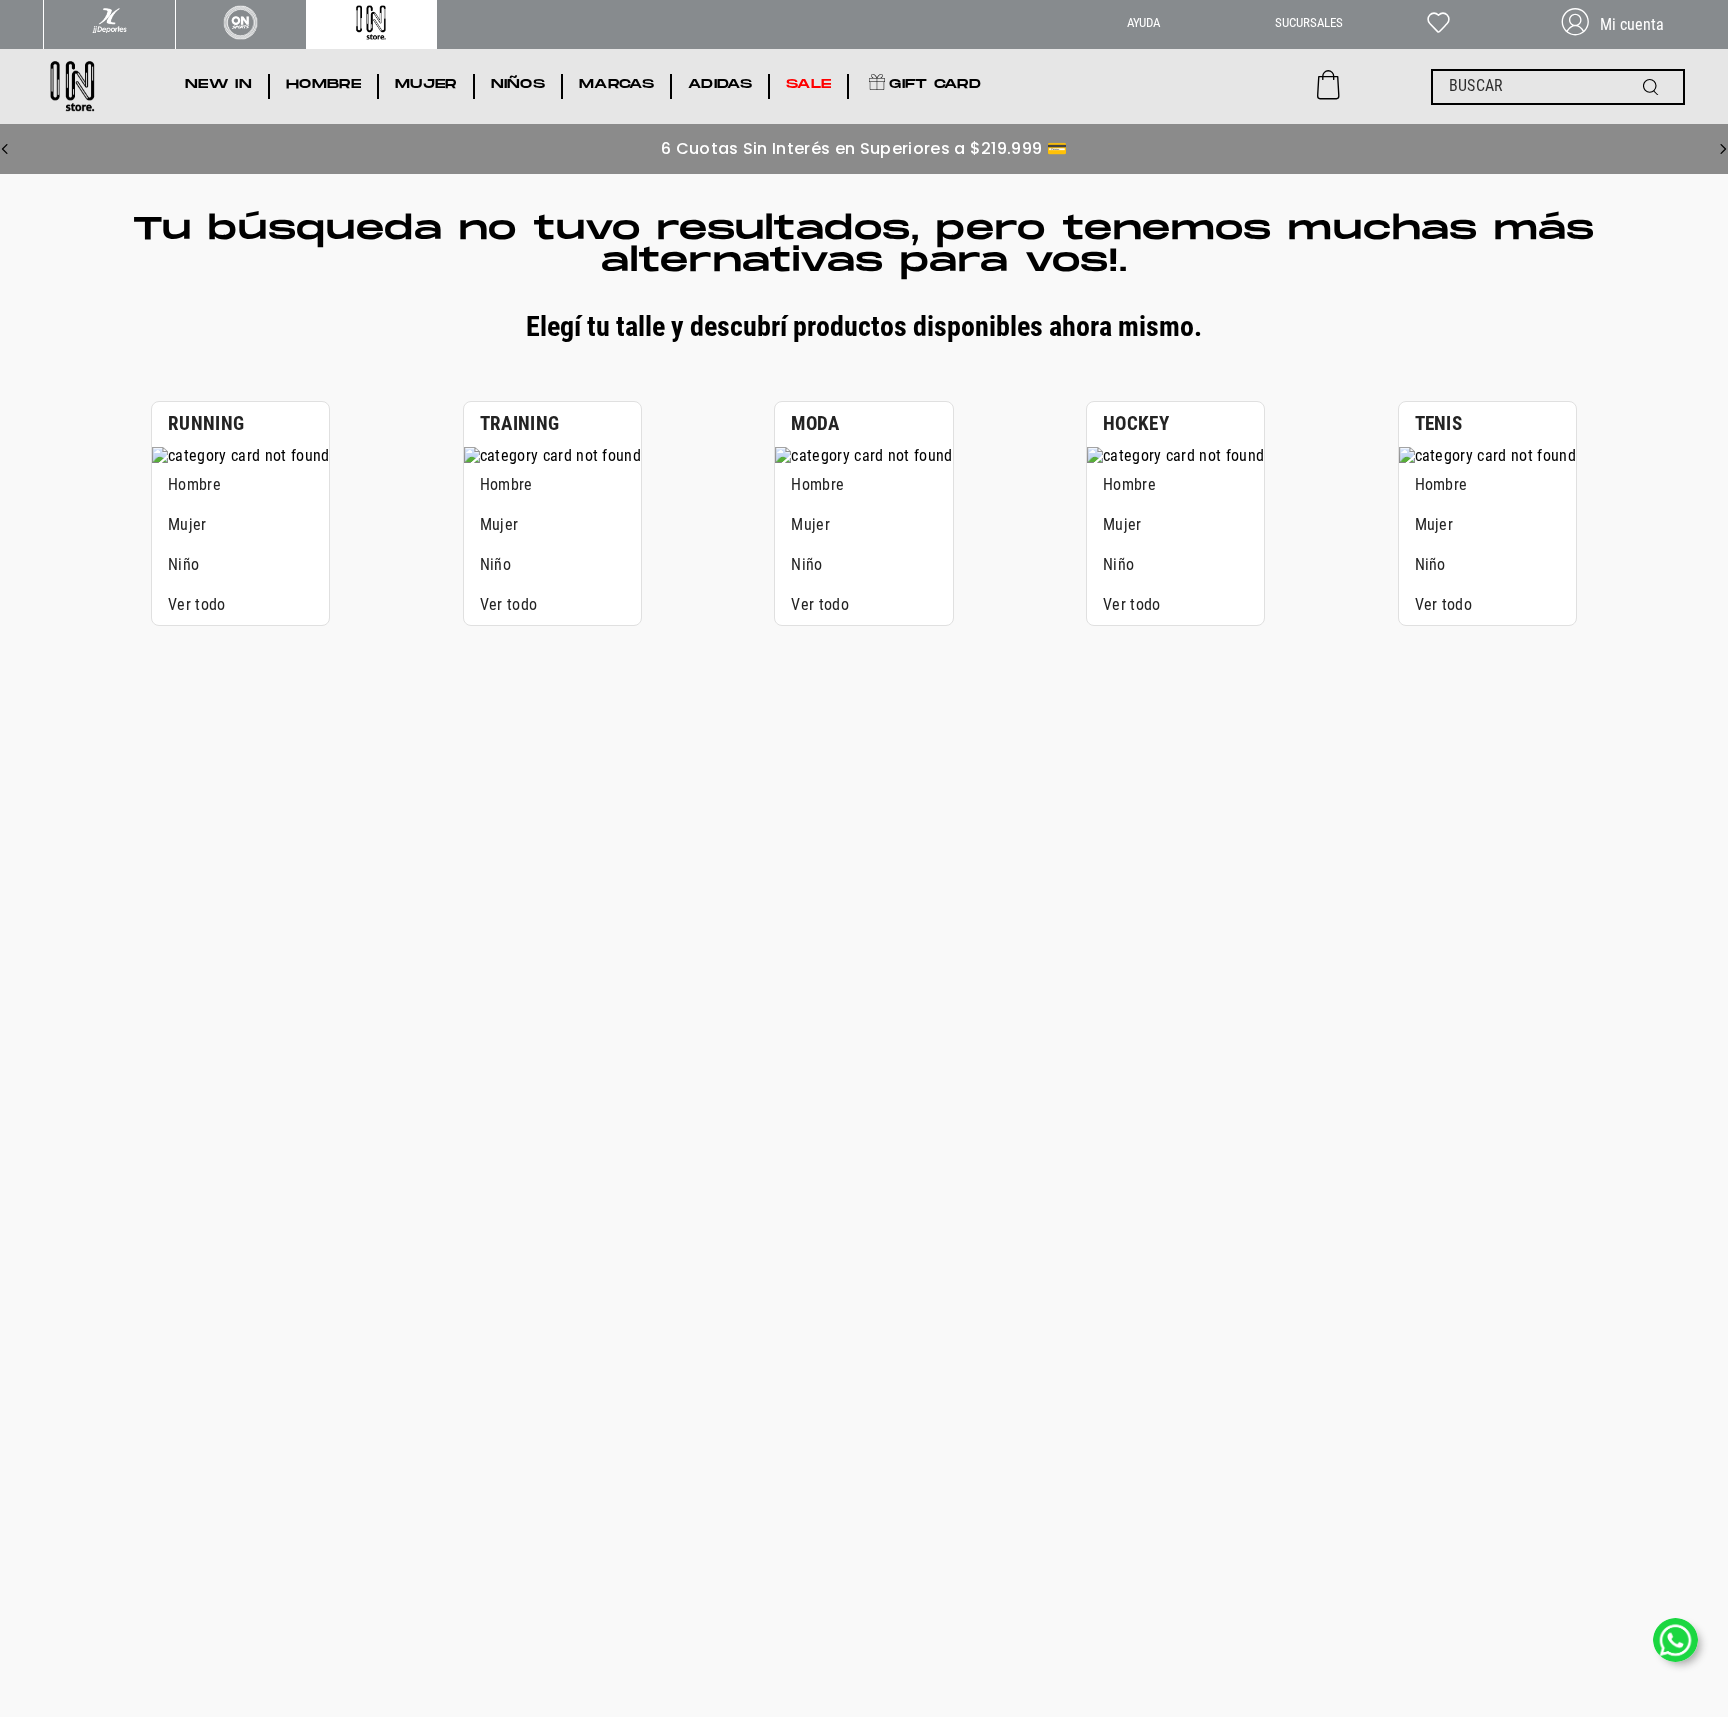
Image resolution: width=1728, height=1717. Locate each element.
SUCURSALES (1309, 22)
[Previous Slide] (5, 149)
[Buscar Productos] (1655, 87)
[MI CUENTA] (1621, 24)
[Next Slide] (1723, 149)
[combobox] (1558, 87)
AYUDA (1143, 22)
